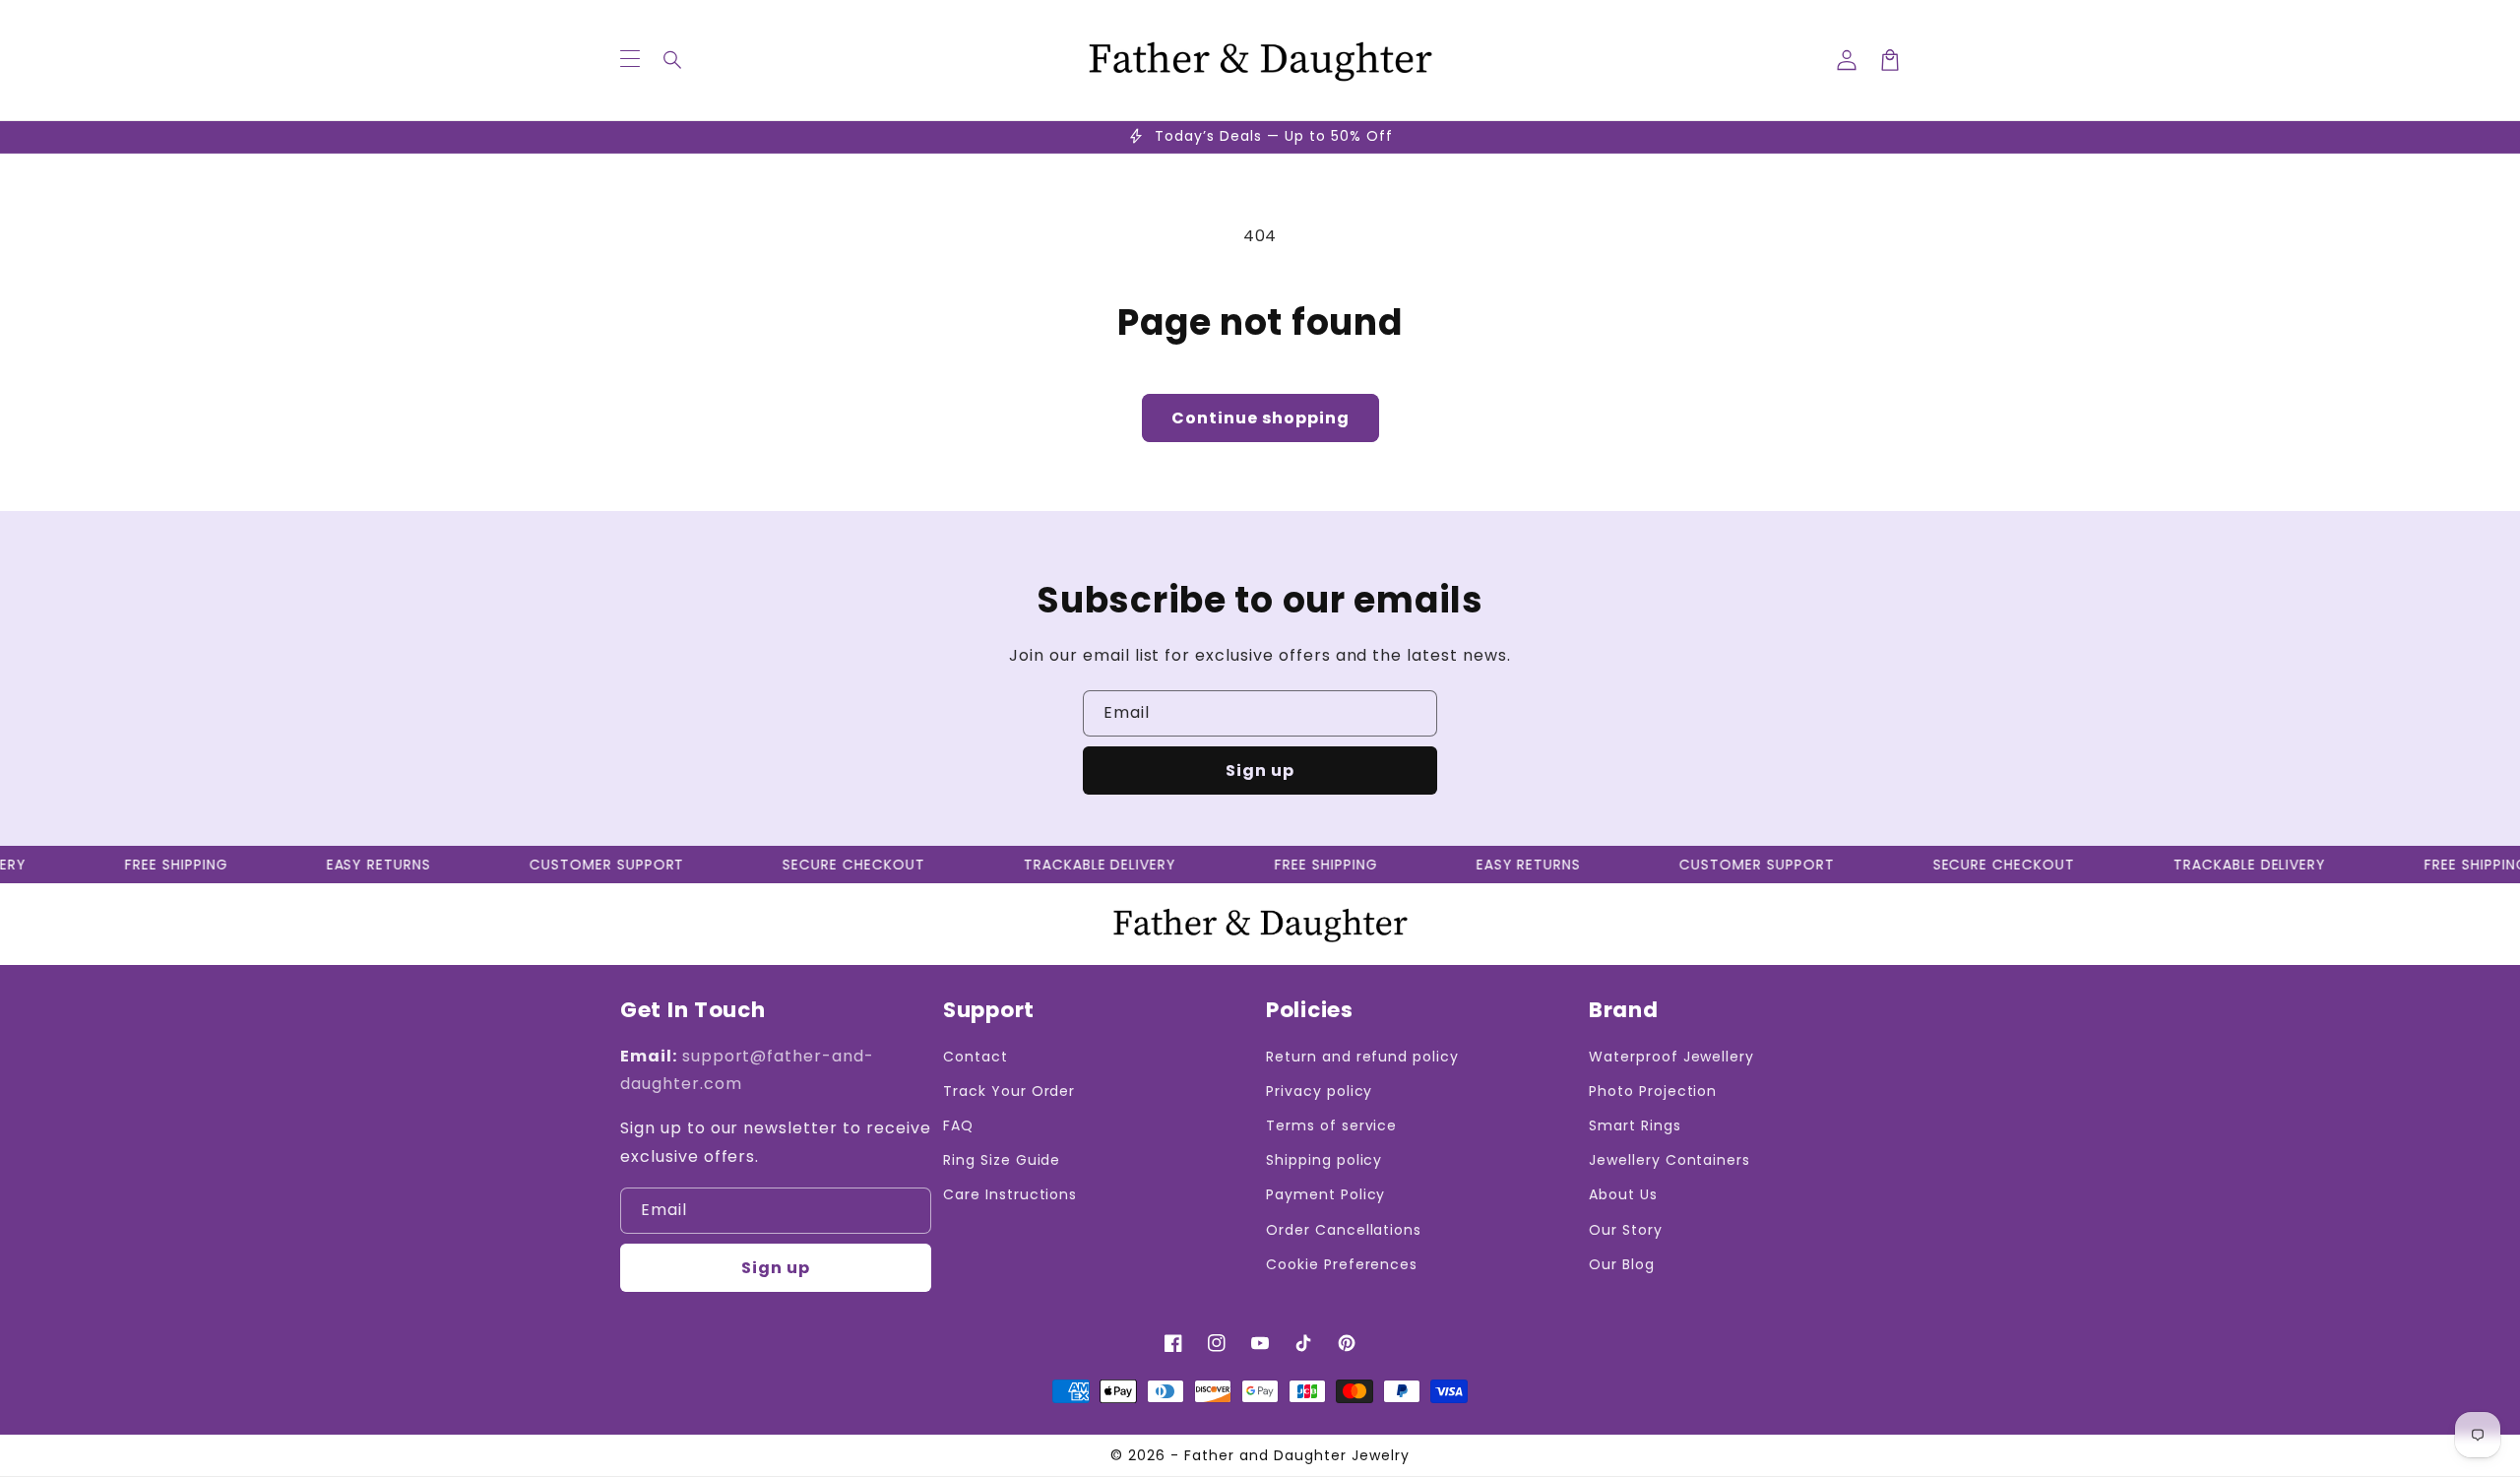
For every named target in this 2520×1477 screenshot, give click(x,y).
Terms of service (1331, 1125)
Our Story (1626, 1230)
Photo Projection (1653, 1091)
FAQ (958, 1125)
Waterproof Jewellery (1671, 1057)
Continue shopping (1260, 418)
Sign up (1260, 771)
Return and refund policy (1362, 1057)
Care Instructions (1010, 1194)
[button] (673, 60)
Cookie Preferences (1342, 1264)
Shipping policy (1324, 1160)
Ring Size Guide (1002, 1160)
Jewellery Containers (1669, 1160)
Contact (976, 1057)
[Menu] (630, 60)
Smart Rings (1635, 1125)
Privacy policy (1319, 1091)
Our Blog (1622, 1264)
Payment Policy (1325, 1194)
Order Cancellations (1344, 1230)
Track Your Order (1009, 1091)
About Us (1623, 1194)
